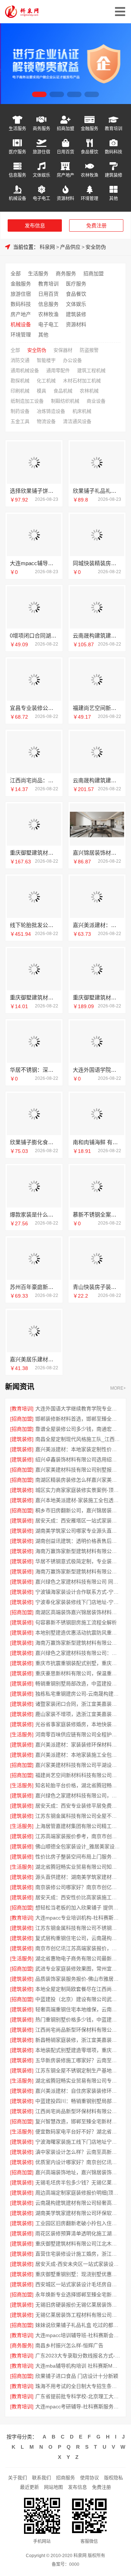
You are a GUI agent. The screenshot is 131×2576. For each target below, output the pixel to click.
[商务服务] (22, 2345)
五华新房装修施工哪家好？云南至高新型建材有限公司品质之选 (78, 2060)
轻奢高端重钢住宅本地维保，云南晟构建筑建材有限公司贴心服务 (78, 2009)
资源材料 (65, 198)
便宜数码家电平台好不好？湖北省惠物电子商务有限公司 (78, 2132)
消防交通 (20, 360)
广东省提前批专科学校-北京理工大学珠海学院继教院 (78, 2396)
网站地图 (53, 2487)
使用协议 (90, 2478)
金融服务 (90, 129)
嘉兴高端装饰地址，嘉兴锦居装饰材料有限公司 (78, 2172)
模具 (41, 391)
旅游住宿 (41, 152)
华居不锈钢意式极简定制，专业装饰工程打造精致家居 (78, 1561)
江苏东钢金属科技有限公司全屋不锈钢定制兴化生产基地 (78, 1816)
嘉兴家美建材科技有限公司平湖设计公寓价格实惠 (78, 1765)
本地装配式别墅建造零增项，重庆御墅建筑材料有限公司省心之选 (78, 2050)
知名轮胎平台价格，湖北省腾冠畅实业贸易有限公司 (78, 1785)
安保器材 (63, 350)
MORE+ (118, 1388)
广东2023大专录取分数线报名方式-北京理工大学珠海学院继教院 (78, 2356)
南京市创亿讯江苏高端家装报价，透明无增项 (78, 1948)
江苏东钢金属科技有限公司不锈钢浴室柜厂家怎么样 (78, 1928)
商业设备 (96, 401)
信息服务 (17, 175)
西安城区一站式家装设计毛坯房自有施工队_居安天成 (78, 2284)
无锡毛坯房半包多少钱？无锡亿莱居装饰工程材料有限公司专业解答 (78, 2182)
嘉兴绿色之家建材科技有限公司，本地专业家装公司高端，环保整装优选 (78, 1796)
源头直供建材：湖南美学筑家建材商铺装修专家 (78, 1877)
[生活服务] (22, 1734)
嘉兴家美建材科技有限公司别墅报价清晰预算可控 (78, 1470)
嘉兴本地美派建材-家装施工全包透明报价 (78, 1500)
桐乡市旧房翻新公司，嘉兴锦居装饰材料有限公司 (78, 1510)
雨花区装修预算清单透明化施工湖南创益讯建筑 (78, 2233)
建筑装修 (114, 175)
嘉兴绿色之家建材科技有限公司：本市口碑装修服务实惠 (78, 1653)
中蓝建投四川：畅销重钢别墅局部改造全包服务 (78, 2101)
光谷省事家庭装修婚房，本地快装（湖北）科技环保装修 (78, 1724)
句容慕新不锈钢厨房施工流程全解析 (76, 1622)
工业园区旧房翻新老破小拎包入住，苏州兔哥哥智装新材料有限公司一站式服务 (78, 2223)
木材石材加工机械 (82, 381)
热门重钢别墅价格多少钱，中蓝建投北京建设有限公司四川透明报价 (78, 2020)
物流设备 (46, 421)
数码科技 (114, 152)
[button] (39, 94)
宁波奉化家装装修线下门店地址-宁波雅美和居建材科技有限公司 (78, 1602)
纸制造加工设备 (27, 401)
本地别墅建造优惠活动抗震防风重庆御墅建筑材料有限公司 (78, 1633)
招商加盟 (65, 129)
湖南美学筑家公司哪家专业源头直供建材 (78, 1531)
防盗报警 (89, 350)
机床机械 (82, 411)
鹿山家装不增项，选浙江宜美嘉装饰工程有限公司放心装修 (78, 1714)
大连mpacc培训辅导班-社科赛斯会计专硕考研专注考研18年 (78, 2335)
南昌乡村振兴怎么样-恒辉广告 (69, 2345)
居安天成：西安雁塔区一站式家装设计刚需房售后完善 (78, 1521)
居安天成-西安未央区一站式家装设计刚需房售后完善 (78, 2264)
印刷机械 (20, 391)
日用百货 (65, 152)
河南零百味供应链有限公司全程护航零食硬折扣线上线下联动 (78, 1734)
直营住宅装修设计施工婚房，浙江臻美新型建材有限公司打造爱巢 (78, 2254)
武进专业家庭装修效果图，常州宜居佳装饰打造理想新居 (78, 1969)
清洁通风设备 (77, 421)
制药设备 (20, 411)
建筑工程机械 (91, 370)
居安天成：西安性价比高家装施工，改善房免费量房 (78, 1897)
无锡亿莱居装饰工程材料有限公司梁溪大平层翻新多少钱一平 (78, 2315)
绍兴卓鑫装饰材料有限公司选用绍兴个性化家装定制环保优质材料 (78, 1459)
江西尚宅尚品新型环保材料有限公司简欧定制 (78, 2030)
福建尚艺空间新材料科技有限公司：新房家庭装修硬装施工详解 (78, 1775)
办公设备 (72, 360)
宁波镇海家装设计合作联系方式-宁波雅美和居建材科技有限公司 (78, 1592)
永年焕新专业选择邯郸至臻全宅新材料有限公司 (78, 2295)
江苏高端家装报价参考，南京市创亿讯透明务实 (78, 1836)
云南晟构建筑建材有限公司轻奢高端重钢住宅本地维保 (78, 2203)
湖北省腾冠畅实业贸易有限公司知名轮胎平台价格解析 (78, 1867)
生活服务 (17, 129)
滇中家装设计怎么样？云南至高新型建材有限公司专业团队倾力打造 (78, 2152)
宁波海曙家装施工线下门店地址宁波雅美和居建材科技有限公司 (78, 2142)
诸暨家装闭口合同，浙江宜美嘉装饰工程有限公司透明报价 (78, 1704)
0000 (74, 2564)
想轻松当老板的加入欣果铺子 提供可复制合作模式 (78, 1908)
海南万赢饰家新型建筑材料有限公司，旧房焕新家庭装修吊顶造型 (78, 1643)
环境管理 (90, 198)
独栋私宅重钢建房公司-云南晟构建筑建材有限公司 (78, 1694)
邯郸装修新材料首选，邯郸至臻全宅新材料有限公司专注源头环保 (78, 1419)
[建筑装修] (22, 1439)
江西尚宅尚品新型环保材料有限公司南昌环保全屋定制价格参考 (78, 2111)
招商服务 (65, 2478)
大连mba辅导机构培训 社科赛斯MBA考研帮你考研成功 (78, 2366)
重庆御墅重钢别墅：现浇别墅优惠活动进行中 (78, 2274)
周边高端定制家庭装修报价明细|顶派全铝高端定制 (78, 2193)
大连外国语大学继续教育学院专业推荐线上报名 (78, 1409)
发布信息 (35, 225)
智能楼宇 (46, 360)
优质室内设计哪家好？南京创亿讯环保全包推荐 (78, 2162)
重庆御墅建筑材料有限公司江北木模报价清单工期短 (78, 2244)
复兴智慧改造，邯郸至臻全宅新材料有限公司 (78, 2121)
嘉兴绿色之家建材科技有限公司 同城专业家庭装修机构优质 (78, 1582)
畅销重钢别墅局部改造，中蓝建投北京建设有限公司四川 (78, 1684)
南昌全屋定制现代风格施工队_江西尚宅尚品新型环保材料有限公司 (78, 1439)
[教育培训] (22, 1409)
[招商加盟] (22, 1419)
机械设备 (17, 198)
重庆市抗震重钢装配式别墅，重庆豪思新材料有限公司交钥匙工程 (78, 1663)
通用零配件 (58, 370)
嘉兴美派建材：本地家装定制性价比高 (78, 1449)
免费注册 (96, 225)
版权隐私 (114, 2478)
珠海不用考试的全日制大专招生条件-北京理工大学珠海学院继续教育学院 (78, 2386)
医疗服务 (17, 152)
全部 (16, 273)
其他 (114, 198)
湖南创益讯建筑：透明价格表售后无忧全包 (78, 1541)
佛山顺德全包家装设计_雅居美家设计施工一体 (78, 1846)
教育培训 (114, 129)
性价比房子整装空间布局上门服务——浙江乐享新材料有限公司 (78, 1857)
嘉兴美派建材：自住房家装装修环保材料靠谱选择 (78, 2091)
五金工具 (20, 421)
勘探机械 (20, 381)
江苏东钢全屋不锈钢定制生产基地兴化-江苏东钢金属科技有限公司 (78, 2070)
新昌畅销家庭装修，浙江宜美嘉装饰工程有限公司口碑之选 (78, 2040)
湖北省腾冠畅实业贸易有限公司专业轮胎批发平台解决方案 (78, 2081)
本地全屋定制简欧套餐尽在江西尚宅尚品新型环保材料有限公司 (78, 1989)
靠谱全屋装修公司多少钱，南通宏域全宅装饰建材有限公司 (78, 1429)
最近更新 (29, 2487)
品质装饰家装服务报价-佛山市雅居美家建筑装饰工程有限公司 (78, 1979)
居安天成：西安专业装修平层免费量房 (78, 1806)
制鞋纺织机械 (65, 401)
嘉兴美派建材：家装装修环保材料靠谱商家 (78, 1745)
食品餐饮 (90, 152)
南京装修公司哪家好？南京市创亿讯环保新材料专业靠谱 (78, 1887)
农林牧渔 (90, 175)
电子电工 (41, 198)
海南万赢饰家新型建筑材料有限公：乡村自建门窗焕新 (78, 1571)
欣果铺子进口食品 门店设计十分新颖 (77, 2376)
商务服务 (41, 129)
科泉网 (47, 247)
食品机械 (63, 391)
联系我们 (41, 2478)
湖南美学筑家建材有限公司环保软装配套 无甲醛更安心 (78, 2213)
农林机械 (89, 391)
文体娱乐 (41, 175)
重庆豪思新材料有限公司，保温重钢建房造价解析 (78, 1673)
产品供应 (70, 247)
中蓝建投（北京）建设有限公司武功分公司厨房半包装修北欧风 (78, 1999)
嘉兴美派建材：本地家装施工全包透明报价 (78, 1755)
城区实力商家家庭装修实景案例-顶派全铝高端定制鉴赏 (78, 1490)
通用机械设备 (25, 370)
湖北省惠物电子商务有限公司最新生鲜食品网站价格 (78, 1958)
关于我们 (17, 2478)
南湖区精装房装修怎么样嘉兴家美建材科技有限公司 (78, 1480)
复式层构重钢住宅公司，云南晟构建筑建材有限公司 (78, 1938)
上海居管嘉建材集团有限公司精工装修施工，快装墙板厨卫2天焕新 (78, 1826)
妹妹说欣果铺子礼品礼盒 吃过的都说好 (78, 2325)
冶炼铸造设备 (51, 411)
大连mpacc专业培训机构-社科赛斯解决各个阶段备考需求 (78, 1918)
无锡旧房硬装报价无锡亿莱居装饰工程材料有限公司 (78, 2305)
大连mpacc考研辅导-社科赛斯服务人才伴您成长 (78, 2407)
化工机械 (46, 381)
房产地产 (65, 175)
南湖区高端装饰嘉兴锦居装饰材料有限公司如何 (78, 1612)
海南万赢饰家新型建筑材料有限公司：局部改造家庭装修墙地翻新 (78, 1551)
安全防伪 (96, 247)
